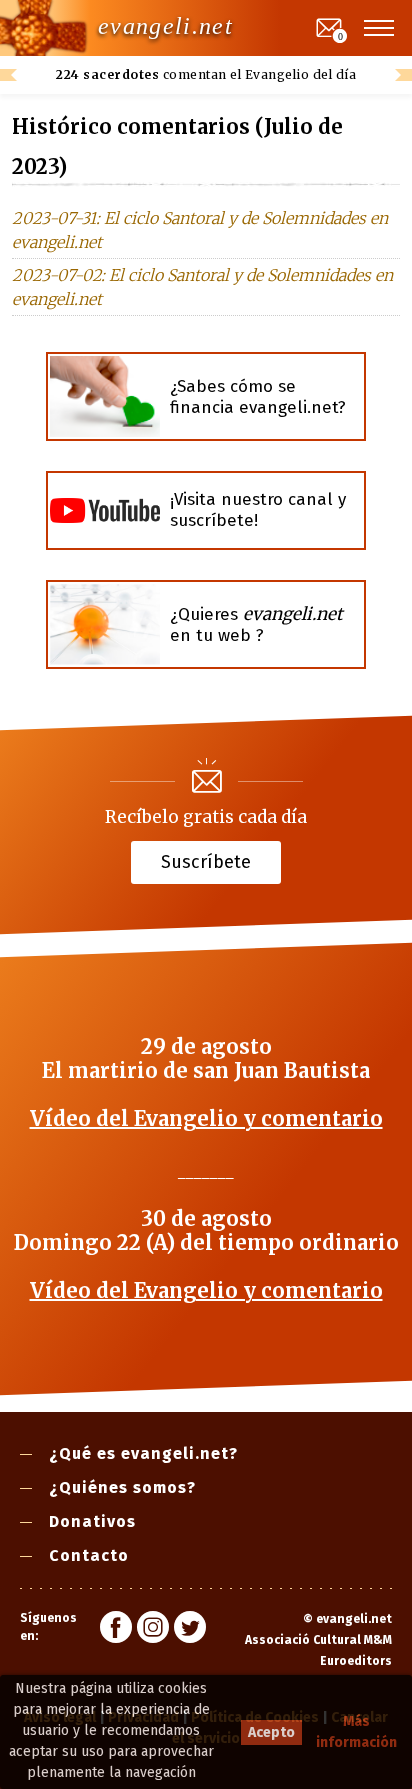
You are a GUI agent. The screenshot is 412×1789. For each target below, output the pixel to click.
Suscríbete (206, 861)
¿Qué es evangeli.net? (143, 1453)
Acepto (271, 1732)
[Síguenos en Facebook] (116, 1630)
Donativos (92, 1521)
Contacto (89, 1555)
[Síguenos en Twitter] (190, 1630)
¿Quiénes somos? (122, 1487)
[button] (380, 28)
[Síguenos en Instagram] (153, 1630)
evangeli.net (165, 26)
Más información (356, 1732)
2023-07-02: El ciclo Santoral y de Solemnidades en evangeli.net (202, 287)
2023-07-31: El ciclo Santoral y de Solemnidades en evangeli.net (200, 230)
